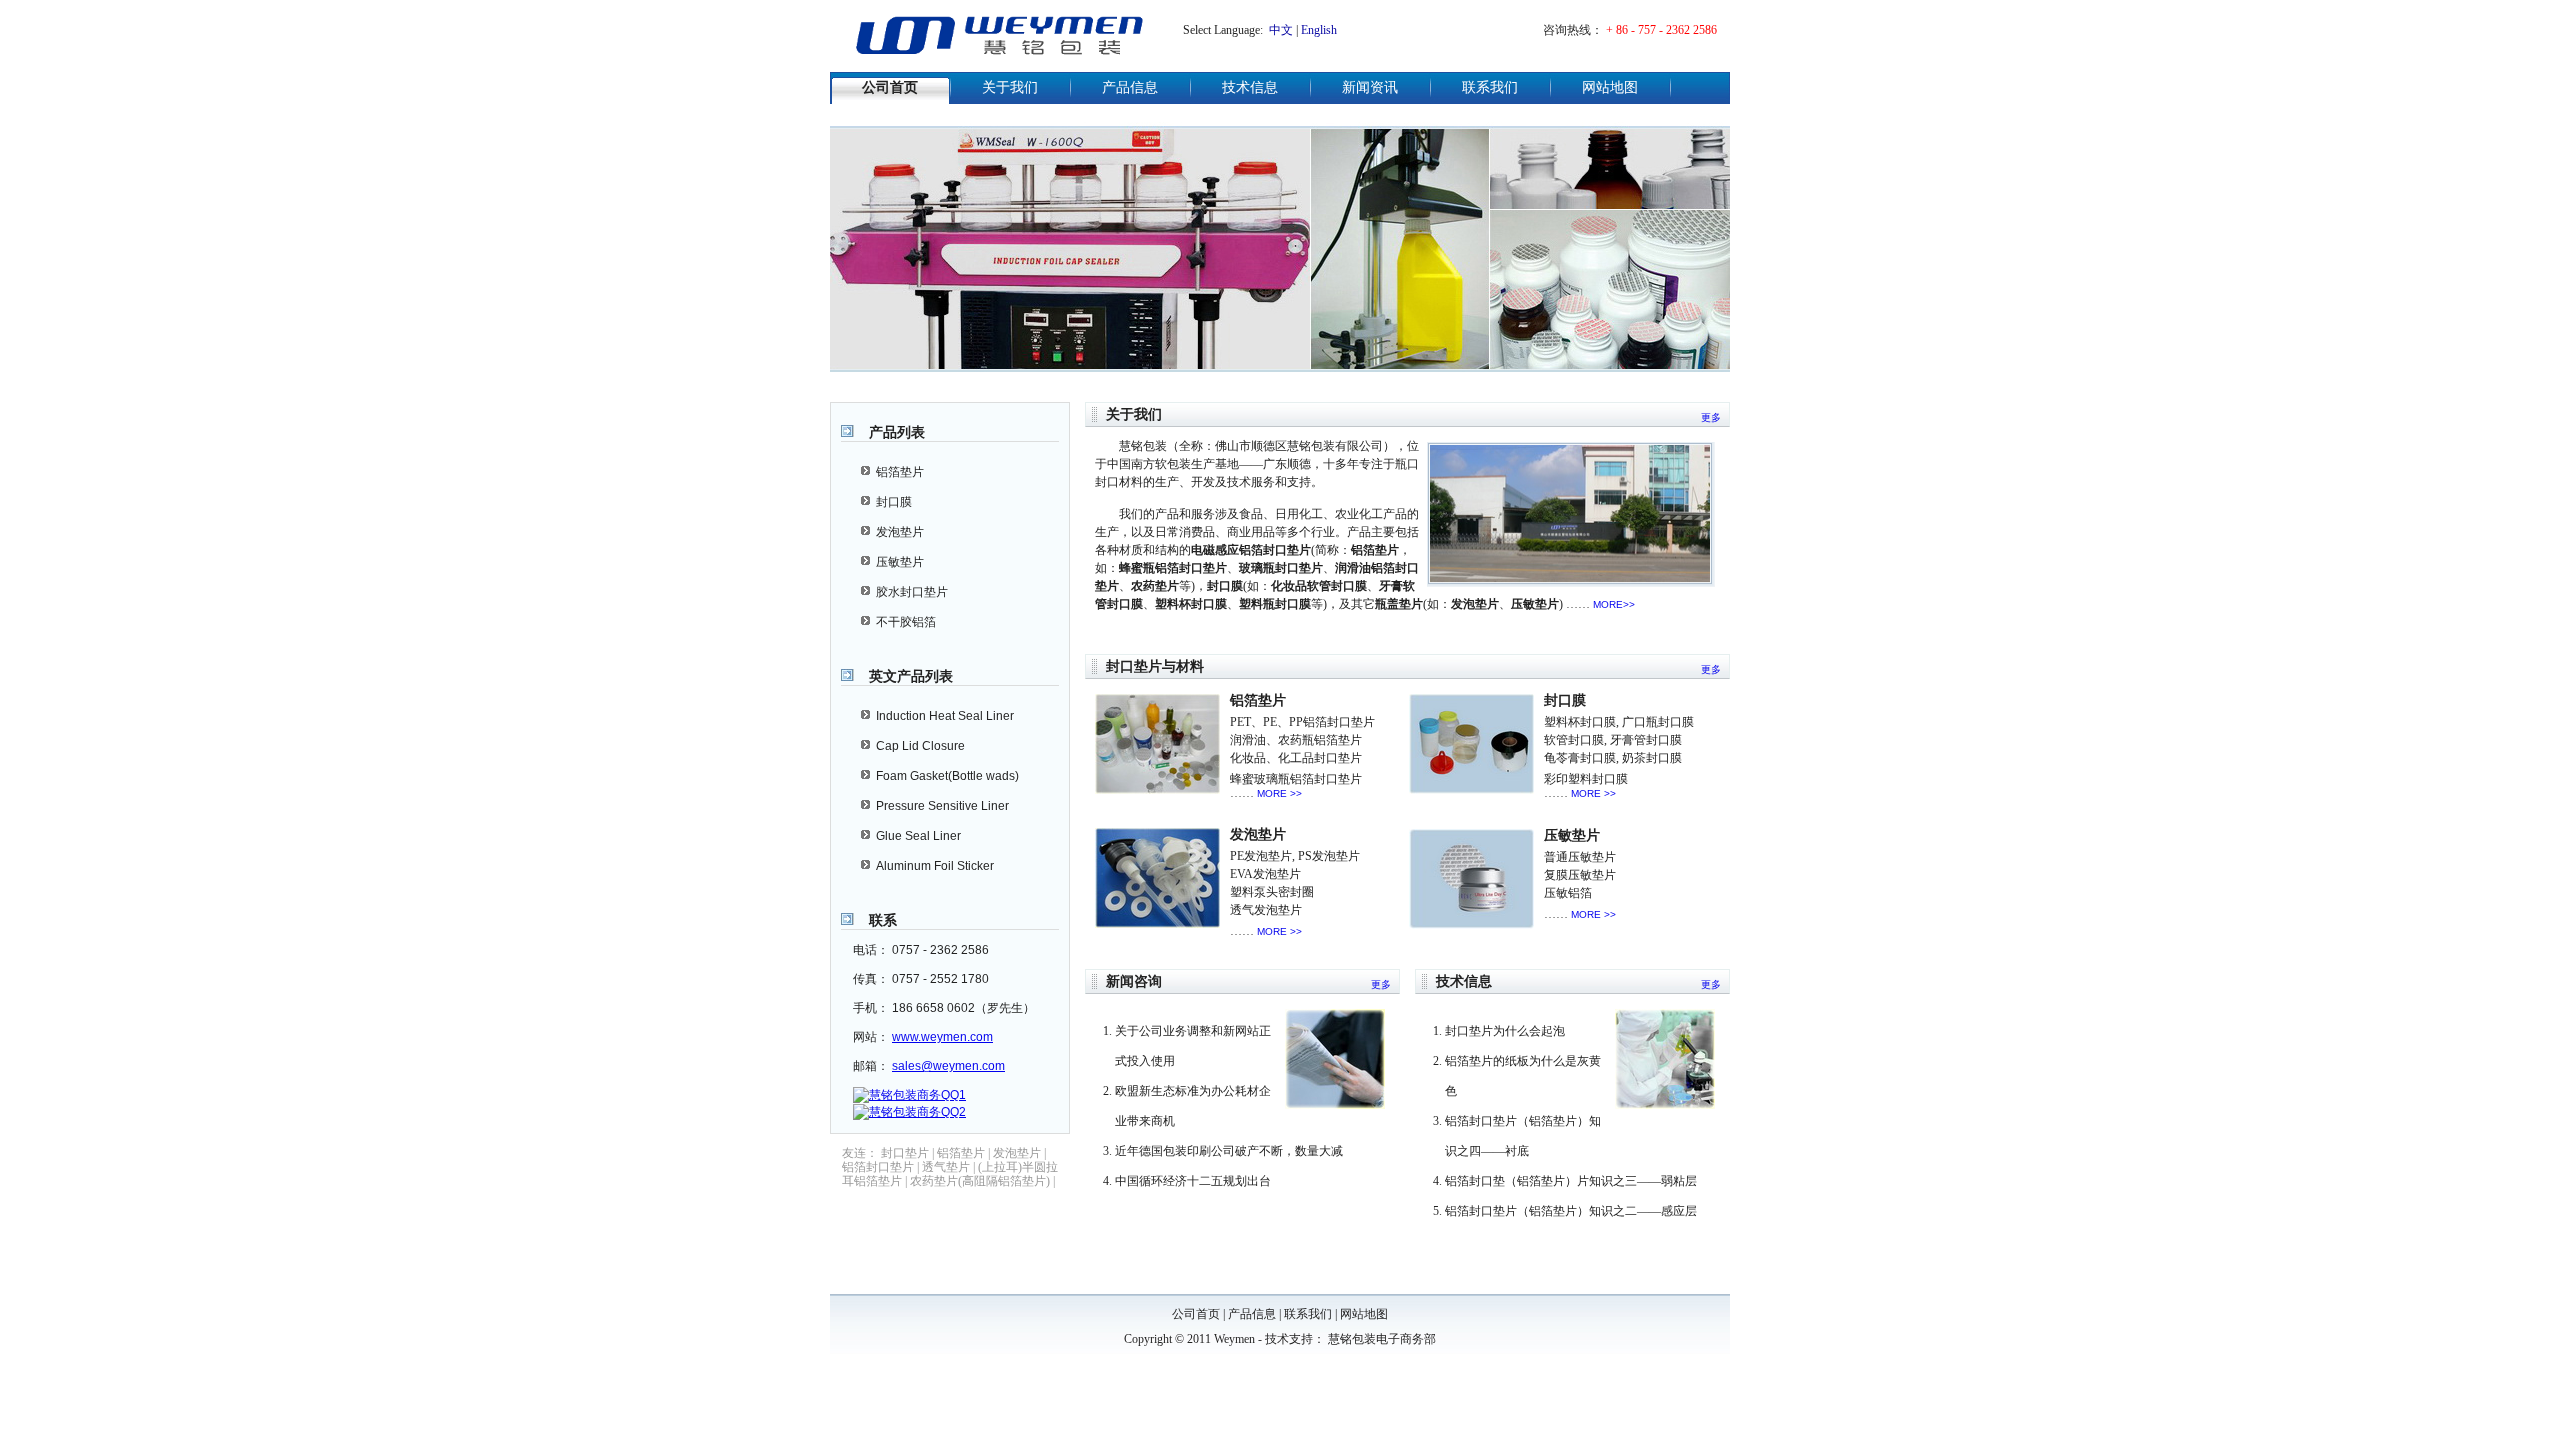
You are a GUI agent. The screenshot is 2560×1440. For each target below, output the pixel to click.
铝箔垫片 (900, 472)
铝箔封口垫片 (878, 1167)
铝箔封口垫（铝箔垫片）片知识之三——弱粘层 (1571, 1181)
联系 (883, 920)
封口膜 (894, 502)
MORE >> (1279, 793)
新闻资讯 (1370, 87)
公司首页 (890, 87)
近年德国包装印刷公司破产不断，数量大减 (1229, 1151)
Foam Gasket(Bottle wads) (947, 776)
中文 (1281, 30)
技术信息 (1250, 87)
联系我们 (1490, 87)
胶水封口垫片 (912, 592)
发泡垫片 (900, 532)
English (1319, 30)
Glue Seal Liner (918, 836)
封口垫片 (905, 1153)
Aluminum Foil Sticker (935, 866)
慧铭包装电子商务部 (1382, 1339)
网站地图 (1610, 87)
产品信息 (1130, 87)
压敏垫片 (900, 562)
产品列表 (897, 432)
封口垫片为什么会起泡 (1505, 1031)
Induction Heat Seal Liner (945, 716)
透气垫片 (946, 1167)
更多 (1711, 417)
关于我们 (1010, 87)
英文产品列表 (911, 676)
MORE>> (1614, 604)
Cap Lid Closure (920, 746)
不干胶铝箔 (906, 622)
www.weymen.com (942, 1037)
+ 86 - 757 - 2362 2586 (1661, 30)
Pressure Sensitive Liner (942, 806)
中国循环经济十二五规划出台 (1193, 1181)
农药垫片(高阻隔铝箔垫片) (980, 1181)
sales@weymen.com (948, 1066)
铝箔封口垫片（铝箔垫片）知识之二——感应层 (1571, 1211)
